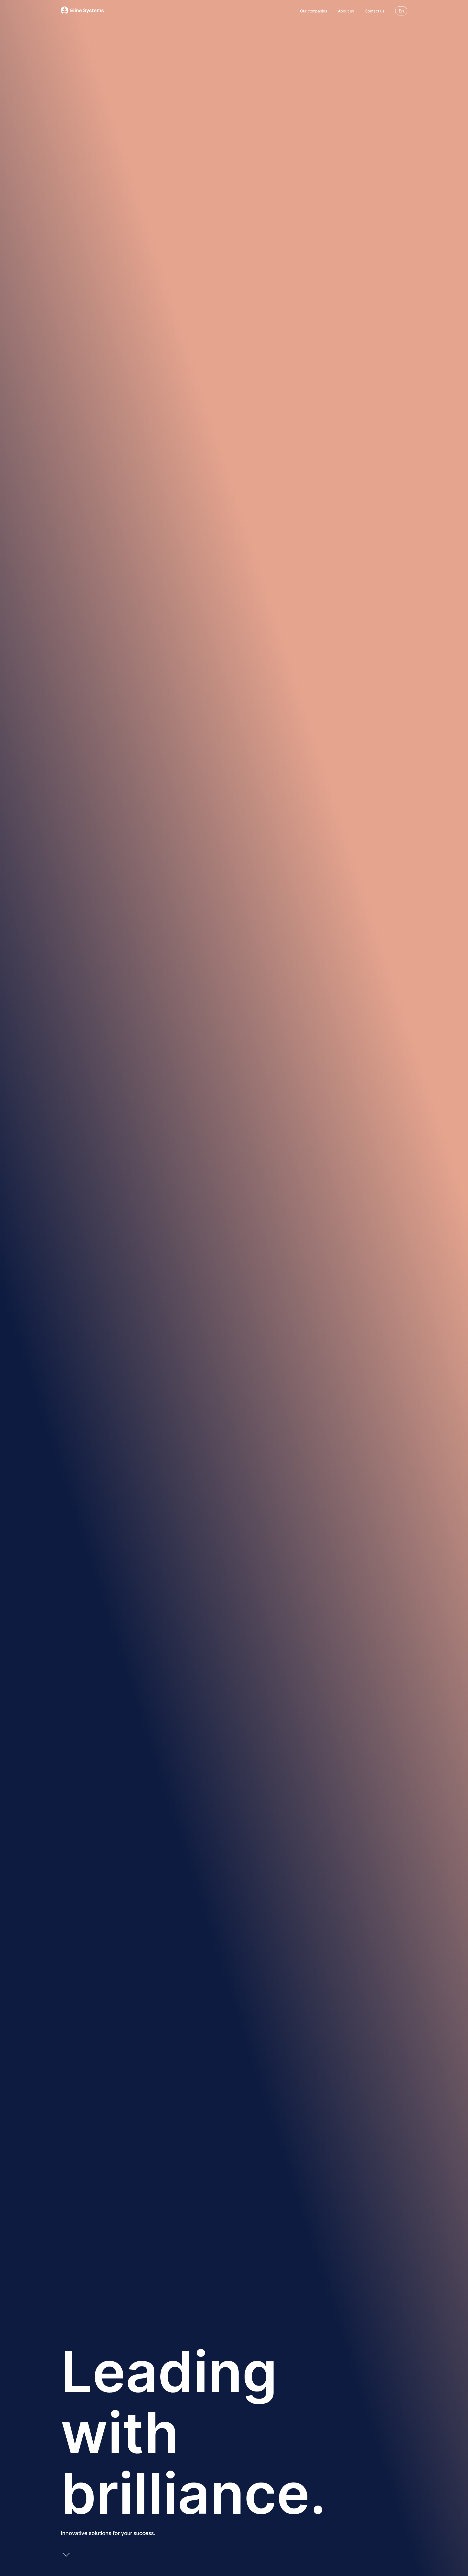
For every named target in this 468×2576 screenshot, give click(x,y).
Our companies (314, 11)
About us (346, 11)
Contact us (375, 11)
